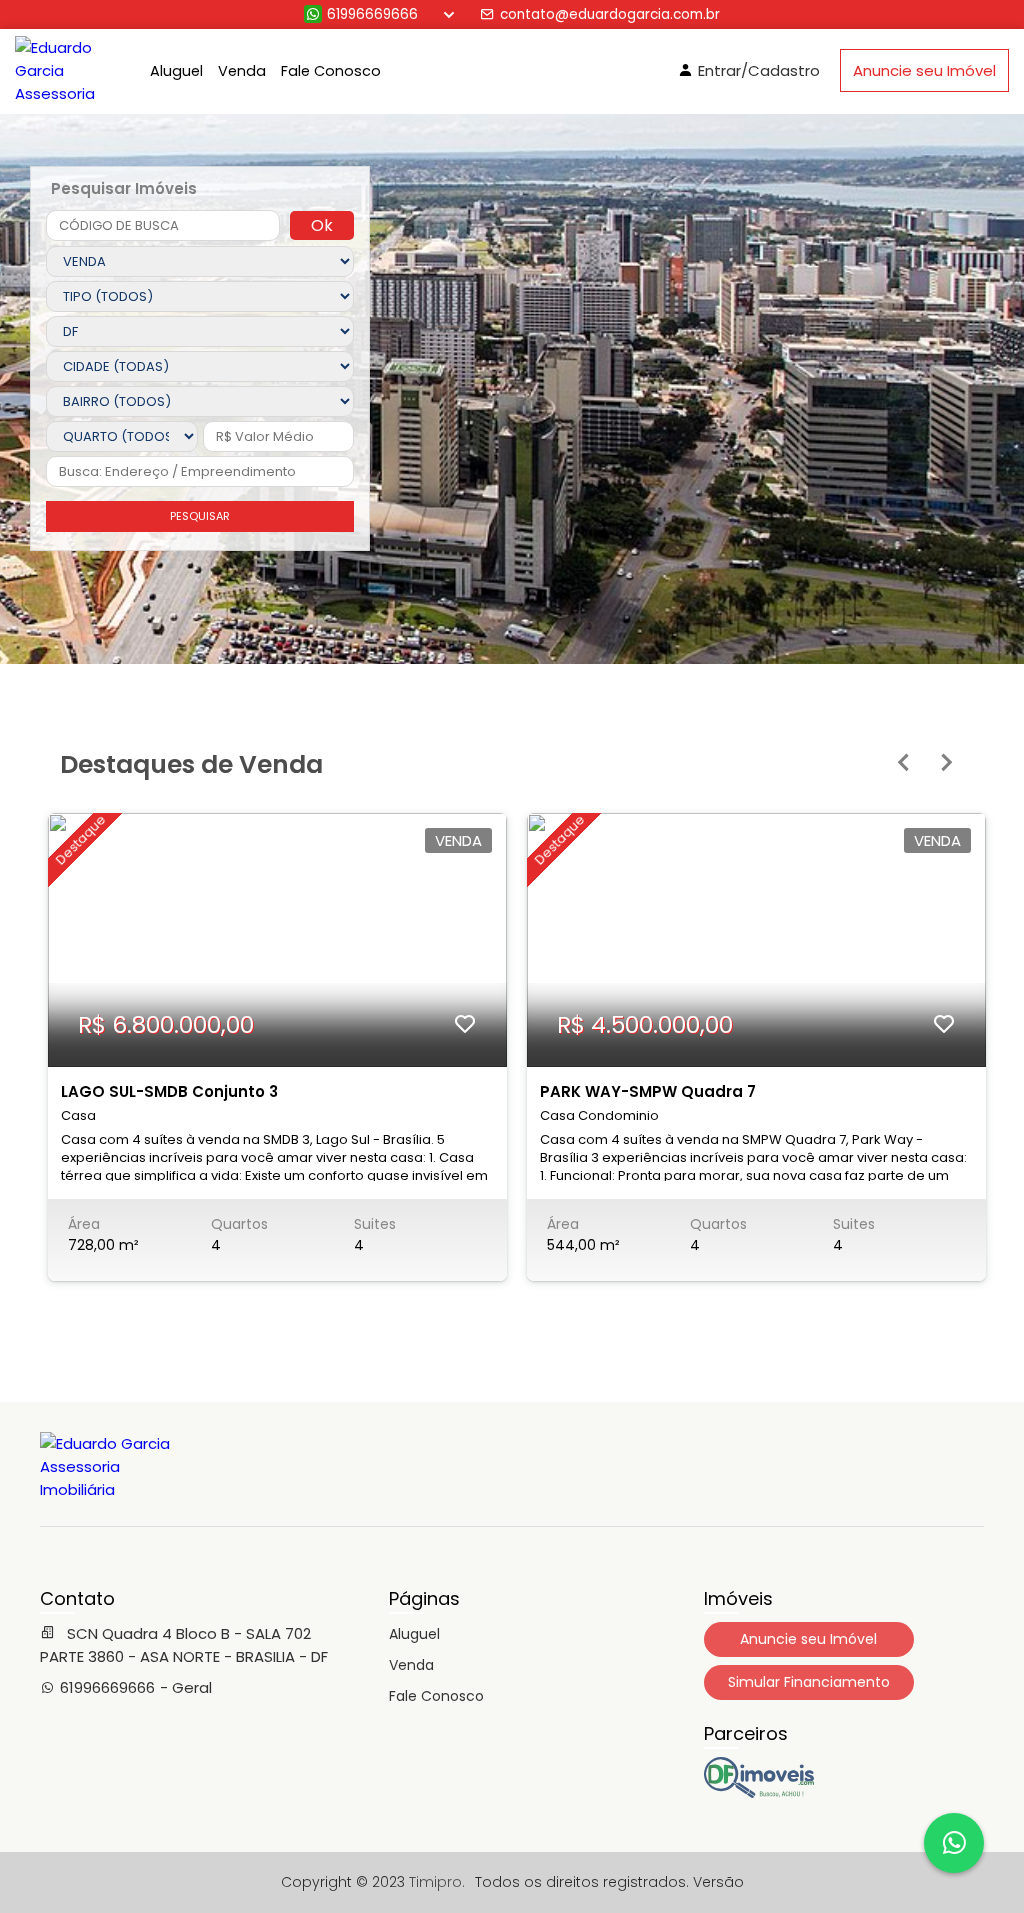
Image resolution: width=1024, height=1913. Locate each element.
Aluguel (176, 71)
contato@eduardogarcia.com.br (610, 14)
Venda (242, 71)
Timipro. (437, 1882)
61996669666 (372, 14)
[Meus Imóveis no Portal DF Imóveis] (759, 1793)
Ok (322, 225)
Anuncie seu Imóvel (924, 70)
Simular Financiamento (809, 1682)
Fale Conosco (331, 71)
